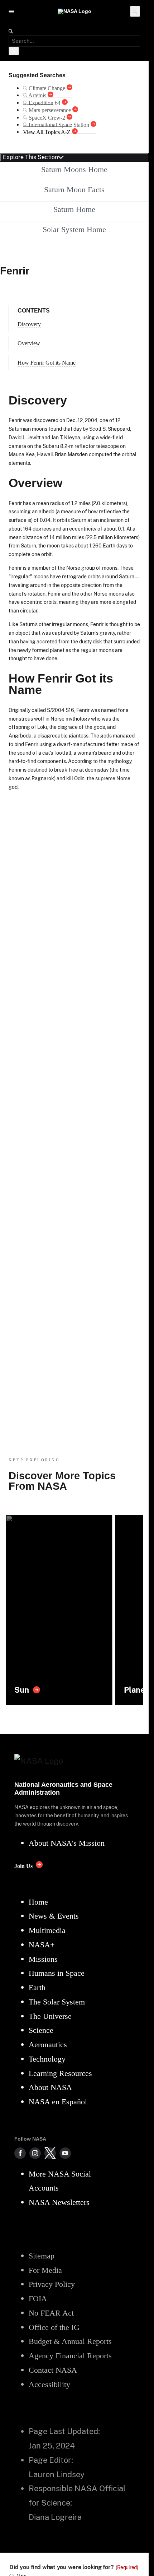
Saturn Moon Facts (74, 189)
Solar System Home (74, 229)
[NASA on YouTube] (65, 2153)
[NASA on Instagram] (35, 2153)
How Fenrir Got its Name (47, 363)
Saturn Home (74, 209)
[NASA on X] (50, 2153)
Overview (29, 343)
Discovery (29, 324)
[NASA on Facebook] (20, 2153)
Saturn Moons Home (74, 169)
